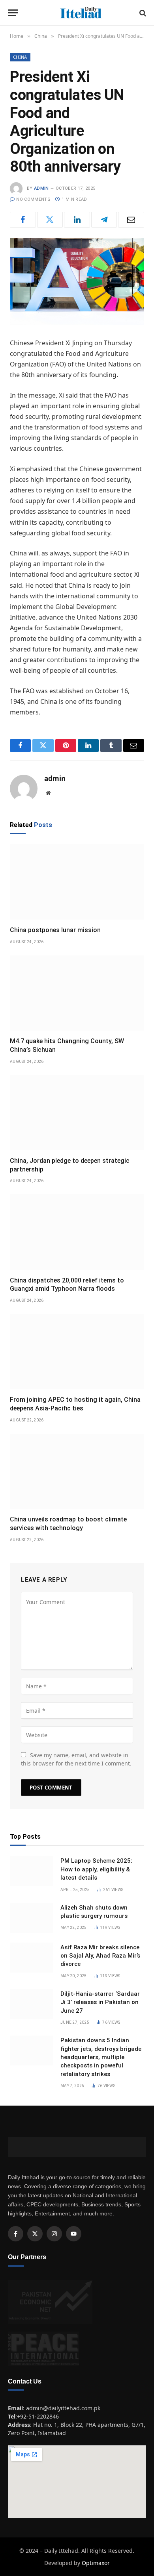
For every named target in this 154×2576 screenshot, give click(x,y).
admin (41, 188)
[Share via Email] (131, 220)
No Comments (33, 199)
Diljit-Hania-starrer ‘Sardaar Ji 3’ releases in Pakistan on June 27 (100, 2002)
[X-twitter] (35, 2234)
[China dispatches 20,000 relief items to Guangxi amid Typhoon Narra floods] (77, 1232)
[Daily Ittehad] (81, 13)
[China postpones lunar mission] (77, 882)
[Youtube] (74, 2234)
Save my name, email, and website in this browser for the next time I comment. (76, 1759)
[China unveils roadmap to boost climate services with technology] (77, 1471)
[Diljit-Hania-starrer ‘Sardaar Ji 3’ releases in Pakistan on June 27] (32, 2004)
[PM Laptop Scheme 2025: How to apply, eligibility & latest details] (32, 1871)
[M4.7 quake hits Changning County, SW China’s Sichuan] (77, 993)
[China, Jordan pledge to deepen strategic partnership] (77, 1113)
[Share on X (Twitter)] (50, 220)
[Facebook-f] (16, 2234)
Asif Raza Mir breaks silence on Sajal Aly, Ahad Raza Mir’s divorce (100, 1956)
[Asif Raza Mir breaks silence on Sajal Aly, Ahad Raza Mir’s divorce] (32, 1958)
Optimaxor (96, 2563)
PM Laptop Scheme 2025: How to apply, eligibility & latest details (96, 1869)
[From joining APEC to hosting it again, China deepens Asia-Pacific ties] (77, 1352)
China (20, 57)
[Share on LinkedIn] (77, 220)
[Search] (142, 13)
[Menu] (13, 13)
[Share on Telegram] (104, 220)
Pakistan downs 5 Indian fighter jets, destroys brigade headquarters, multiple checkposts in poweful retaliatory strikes (101, 2057)
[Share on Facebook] (23, 220)
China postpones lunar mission (55, 930)
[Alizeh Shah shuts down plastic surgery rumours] (32, 1918)
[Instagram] (54, 2234)
